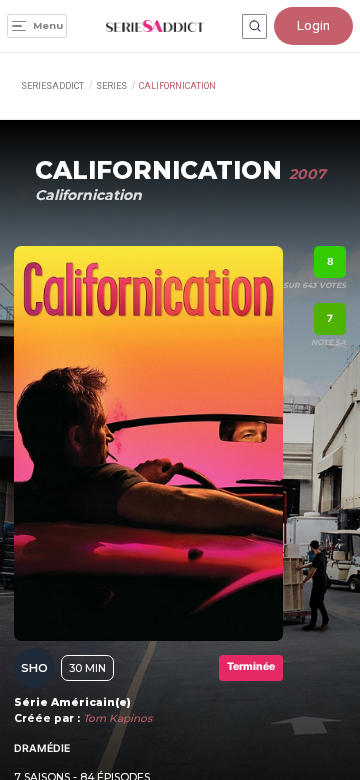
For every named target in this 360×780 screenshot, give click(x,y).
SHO (34, 668)
